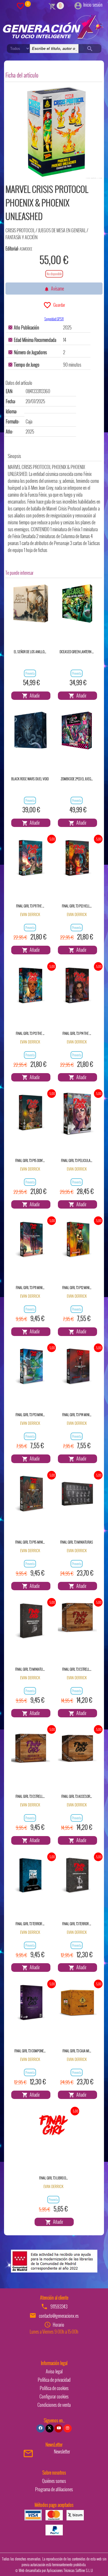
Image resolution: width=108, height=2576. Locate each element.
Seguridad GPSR (54, 319)
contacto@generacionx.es (59, 2316)
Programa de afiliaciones (54, 2489)
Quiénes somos (54, 2481)
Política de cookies (54, 2388)
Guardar (58, 305)
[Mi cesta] (52, 5)
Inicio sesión (93, 5)
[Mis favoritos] (20, 5)
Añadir (34, 696)
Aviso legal (54, 2371)
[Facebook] (40, 2428)
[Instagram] (67, 2428)
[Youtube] (58, 2428)
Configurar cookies (54, 2396)
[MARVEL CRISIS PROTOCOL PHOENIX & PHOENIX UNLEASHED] (56, 132)
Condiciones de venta (54, 2405)
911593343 (59, 2306)
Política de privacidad (54, 2380)
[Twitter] (50, 2428)
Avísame (57, 289)
